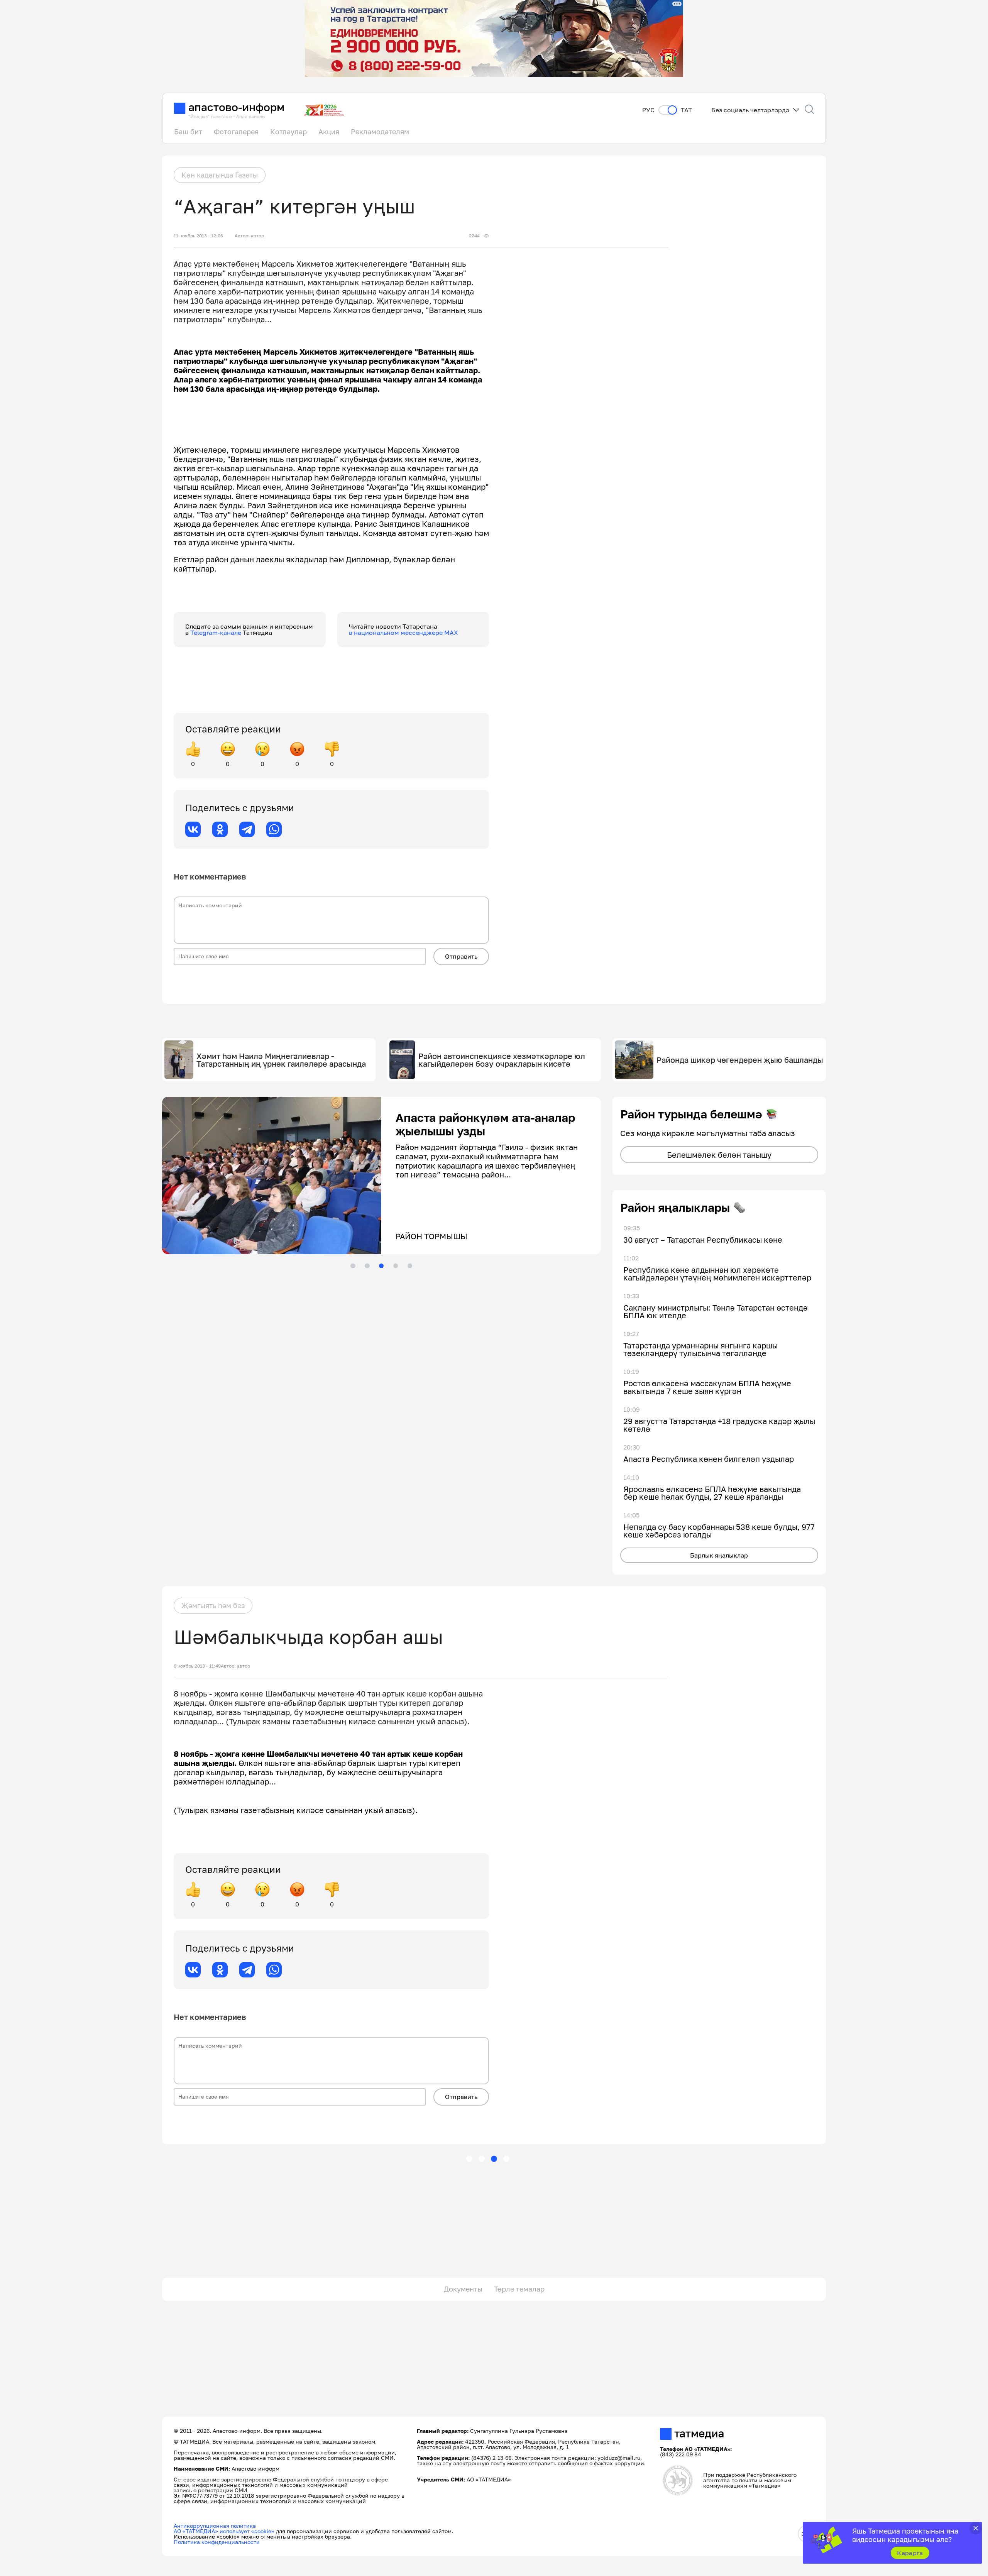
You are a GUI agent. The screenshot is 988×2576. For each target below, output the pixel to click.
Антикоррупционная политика (215, 2526)
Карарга (910, 2553)
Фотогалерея (236, 132)
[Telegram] (247, 829)
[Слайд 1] (353, 1266)
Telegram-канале (217, 633)
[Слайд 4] (396, 1266)
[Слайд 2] (367, 1266)
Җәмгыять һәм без (213, 1605)
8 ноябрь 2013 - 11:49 (197, 1666)
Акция (329, 132)
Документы (463, 2289)
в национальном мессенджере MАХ (403, 633)
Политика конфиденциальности (217, 2542)
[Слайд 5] (410, 1266)
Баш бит (188, 132)
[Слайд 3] (381, 1266)
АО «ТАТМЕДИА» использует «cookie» (224, 2531)
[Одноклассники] (220, 829)
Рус (648, 110)
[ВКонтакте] (193, 829)
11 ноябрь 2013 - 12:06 (198, 236)
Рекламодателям (380, 132)
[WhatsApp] (274, 829)
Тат (686, 110)
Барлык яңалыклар (719, 1555)
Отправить (461, 956)
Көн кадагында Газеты (220, 175)
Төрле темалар (519, 2289)
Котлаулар (288, 132)
